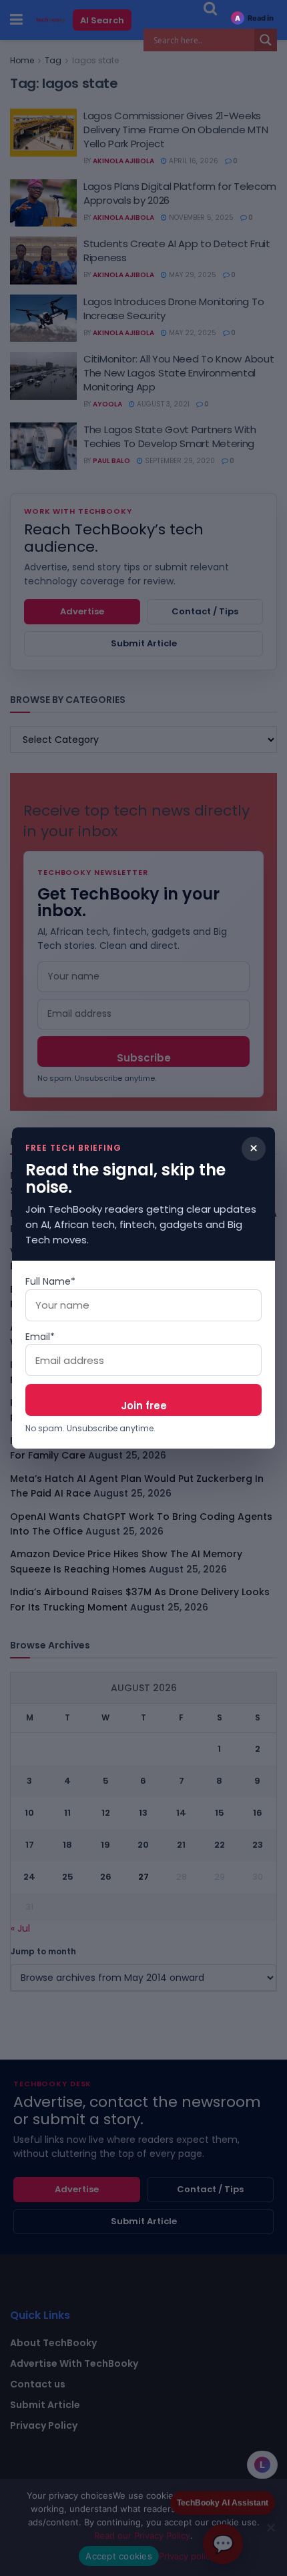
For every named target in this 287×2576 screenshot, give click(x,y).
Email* (40, 1337)
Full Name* (50, 1281)
